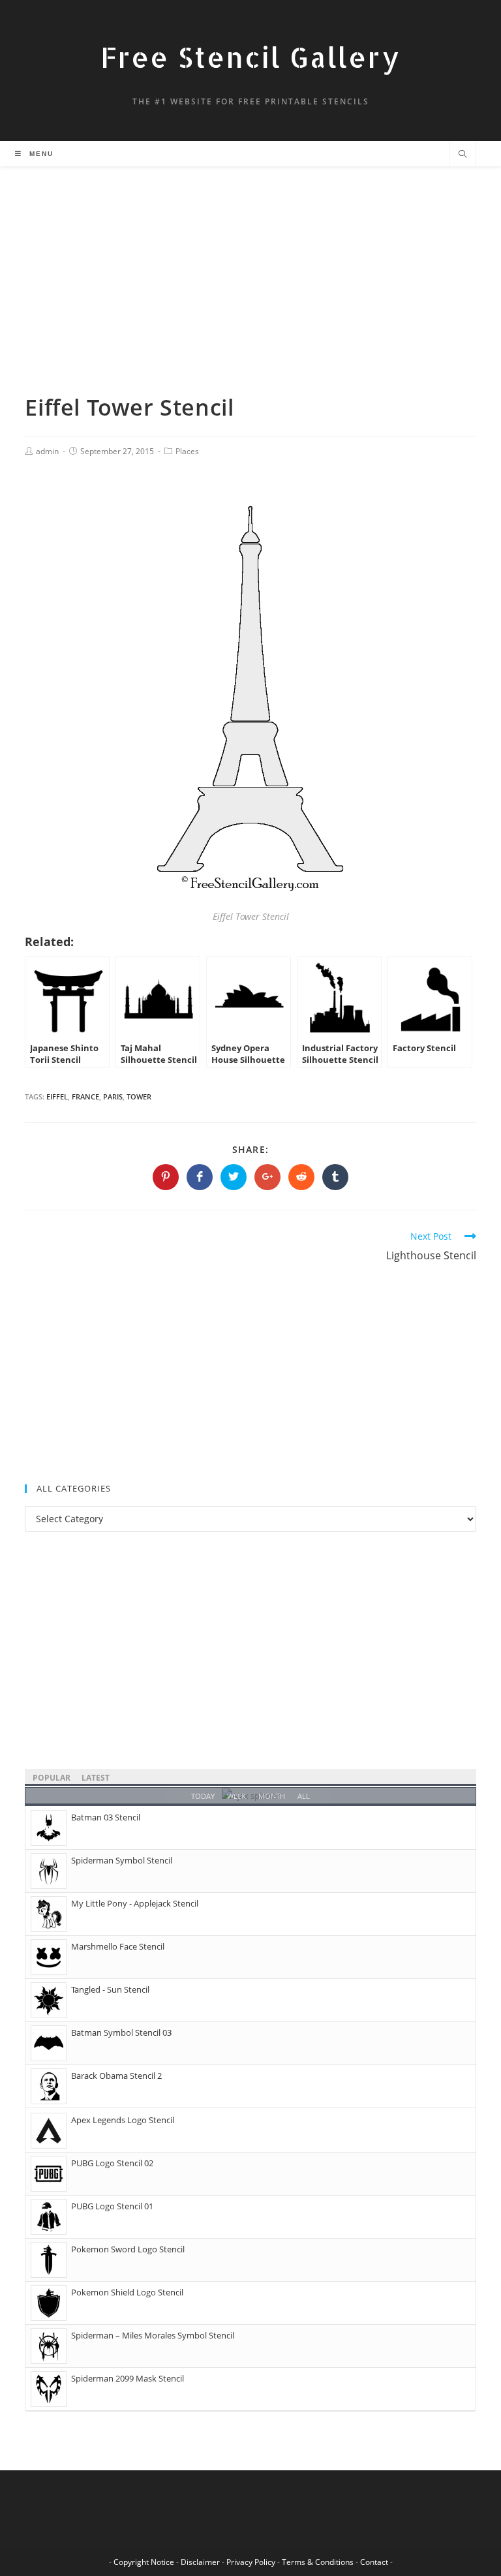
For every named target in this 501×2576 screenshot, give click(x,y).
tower (139, 1096)
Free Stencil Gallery (250, 57)
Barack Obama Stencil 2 (116, 2076)
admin (47, 451)
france (85, 1096)
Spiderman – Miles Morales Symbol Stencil (153, 2335)
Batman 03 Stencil (106, 1817)
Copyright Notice (144, 2562)
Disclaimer (200, 2562)
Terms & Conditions (318, 2562)
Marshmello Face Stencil (118, 1946)
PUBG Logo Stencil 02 (112, 2163)
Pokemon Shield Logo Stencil (127, 2292)
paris (113, 1096)
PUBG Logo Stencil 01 (112, 2206)
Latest (96, 1778)
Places (187, 451)
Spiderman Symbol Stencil (122, 1860)
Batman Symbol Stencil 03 (121, 2032)
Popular (52, 1778)
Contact (374, 2562)
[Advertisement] (250, 296)
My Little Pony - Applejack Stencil (135, 1903)
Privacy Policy (251, 2562)
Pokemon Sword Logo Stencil (128, 2249)
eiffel (57, 1096)
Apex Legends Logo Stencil (123, 2120)
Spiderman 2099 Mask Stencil (128, 2378)
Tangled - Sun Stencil (110, 1989)
